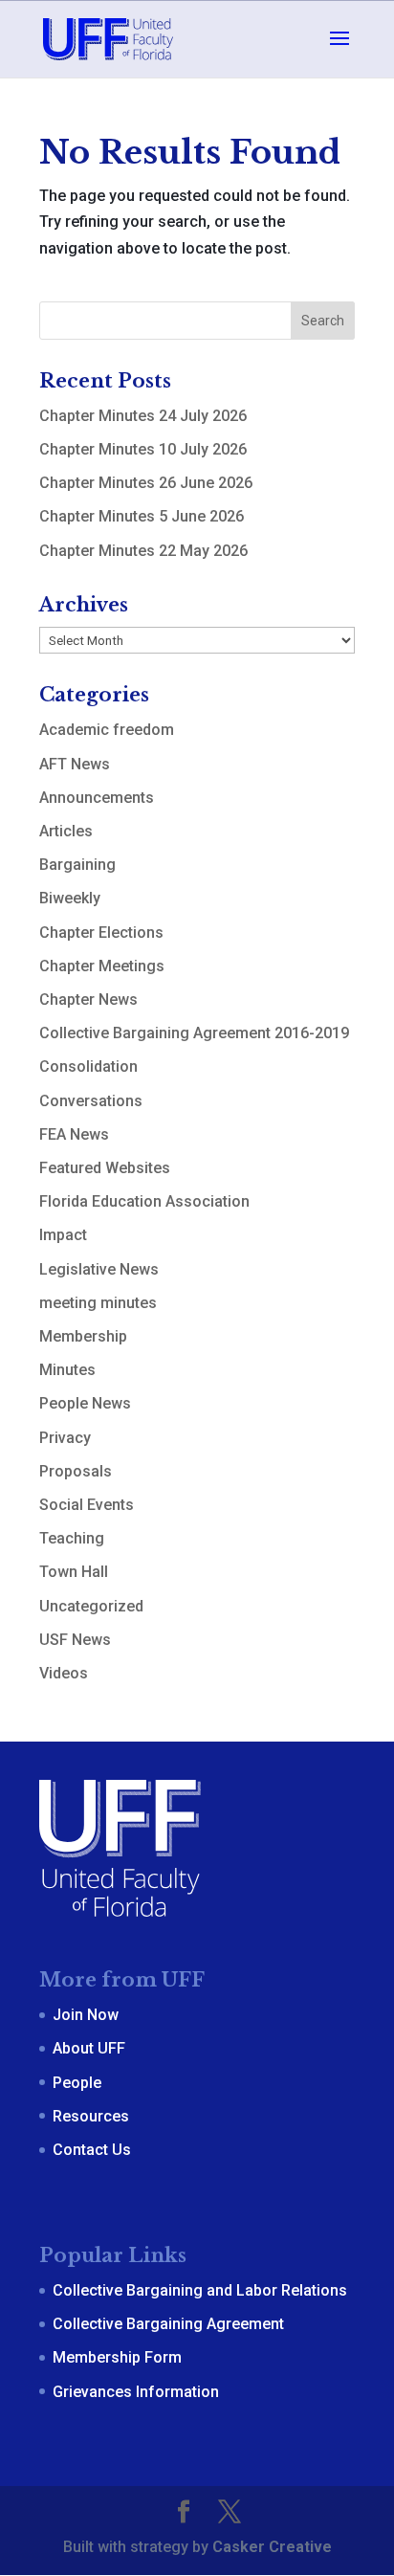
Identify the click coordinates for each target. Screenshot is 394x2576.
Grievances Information (136, 2392)
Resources (91, 2116)
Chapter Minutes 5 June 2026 (142, 516)
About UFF (89, 2048)
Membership (83, 1336)
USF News (75, 1640)
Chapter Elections (101, 933)
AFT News (75, 764)
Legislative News (99, 1269)
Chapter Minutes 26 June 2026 (146, 483)
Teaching (72, 1538)
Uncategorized (91, 1606)
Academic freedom (107, 730)
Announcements (97, 798)
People (77, 2083)
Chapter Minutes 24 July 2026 (143, 416)
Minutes (67, 1370)
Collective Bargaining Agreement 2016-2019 (194, 1033)
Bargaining (77, 865)
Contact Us (92, 2150)
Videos (64, 1673)
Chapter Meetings (102, 966)
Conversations (91, 1101)
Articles (66, 831)
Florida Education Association (144, 1201)
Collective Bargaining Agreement (168, 2324)
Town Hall (74, 1572)
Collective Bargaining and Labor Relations (200, 2290)
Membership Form (117, 2357)
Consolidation (88, 1066)
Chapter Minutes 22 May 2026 (143, 551)
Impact (63, 1235)
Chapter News (88, 999)
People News (85, 1403)
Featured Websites (105, 1168)
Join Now (86, 2015)
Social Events (87, 1505)
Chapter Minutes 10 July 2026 (143, 449)
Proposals (76, 1471)
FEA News (74, 1134)
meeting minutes (98, 1303)
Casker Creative (272, 2547)
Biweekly (70, 898)
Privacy (65, 1438)
